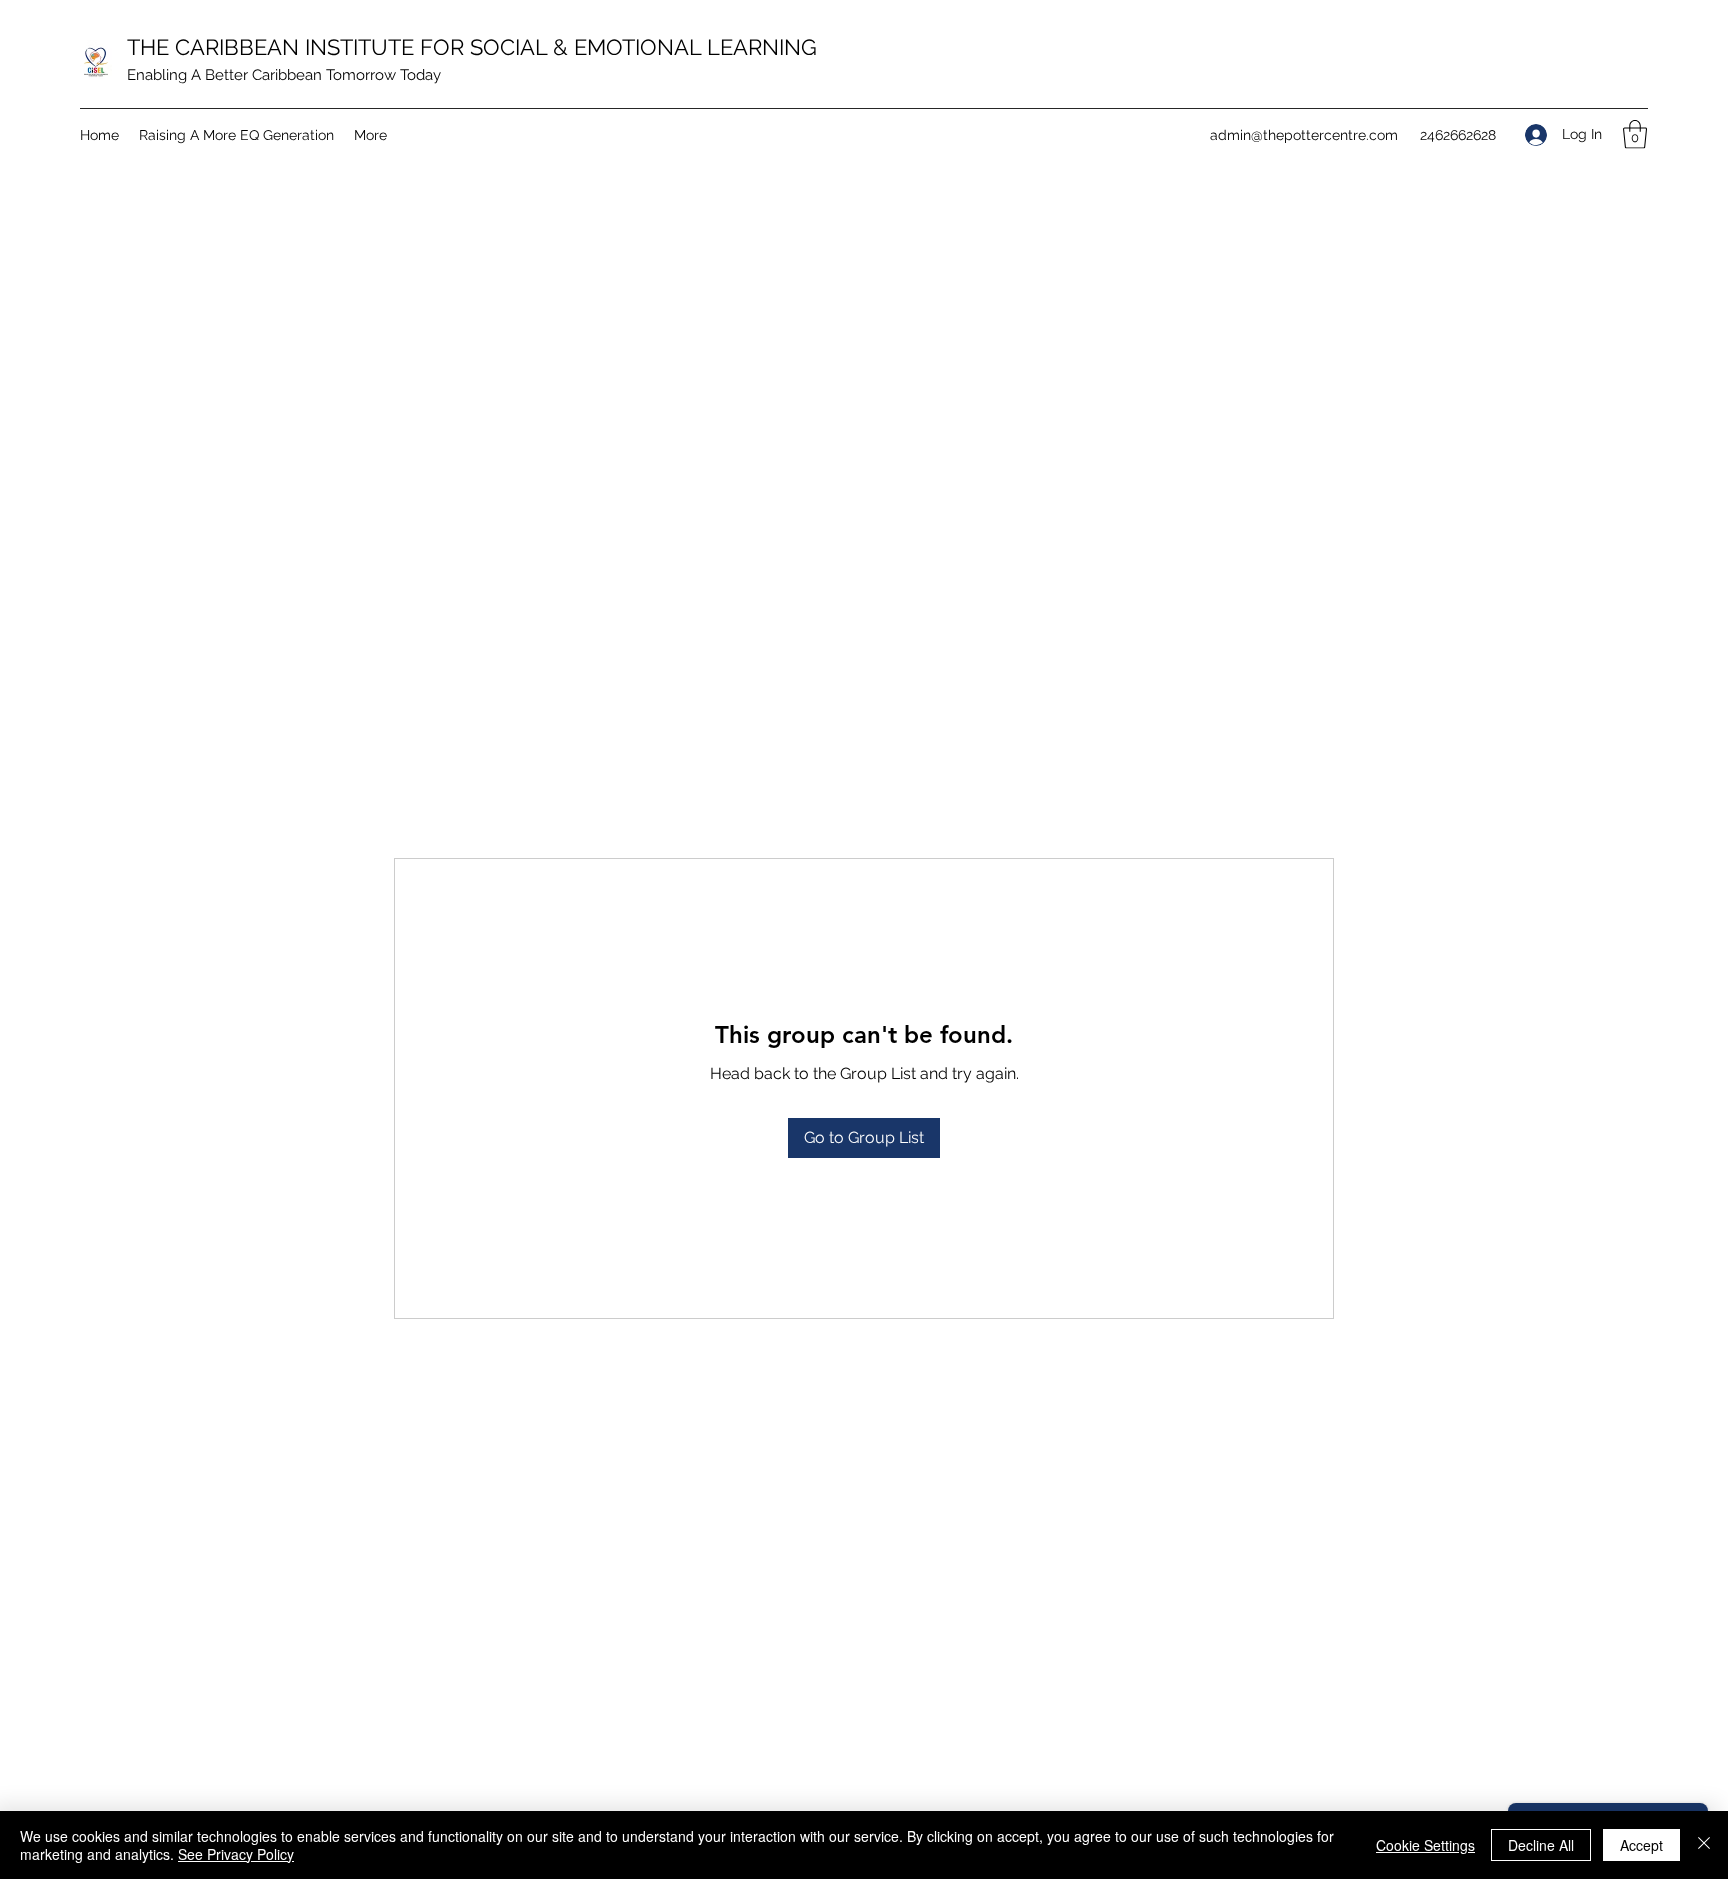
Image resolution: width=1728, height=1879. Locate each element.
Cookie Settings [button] (1425, 1845)
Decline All (1541, 1845)
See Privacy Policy (236, 1854)
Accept (1641, 1845)
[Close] (1704, 1845)
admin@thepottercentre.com (1304, 135)
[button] (1635, 134)
